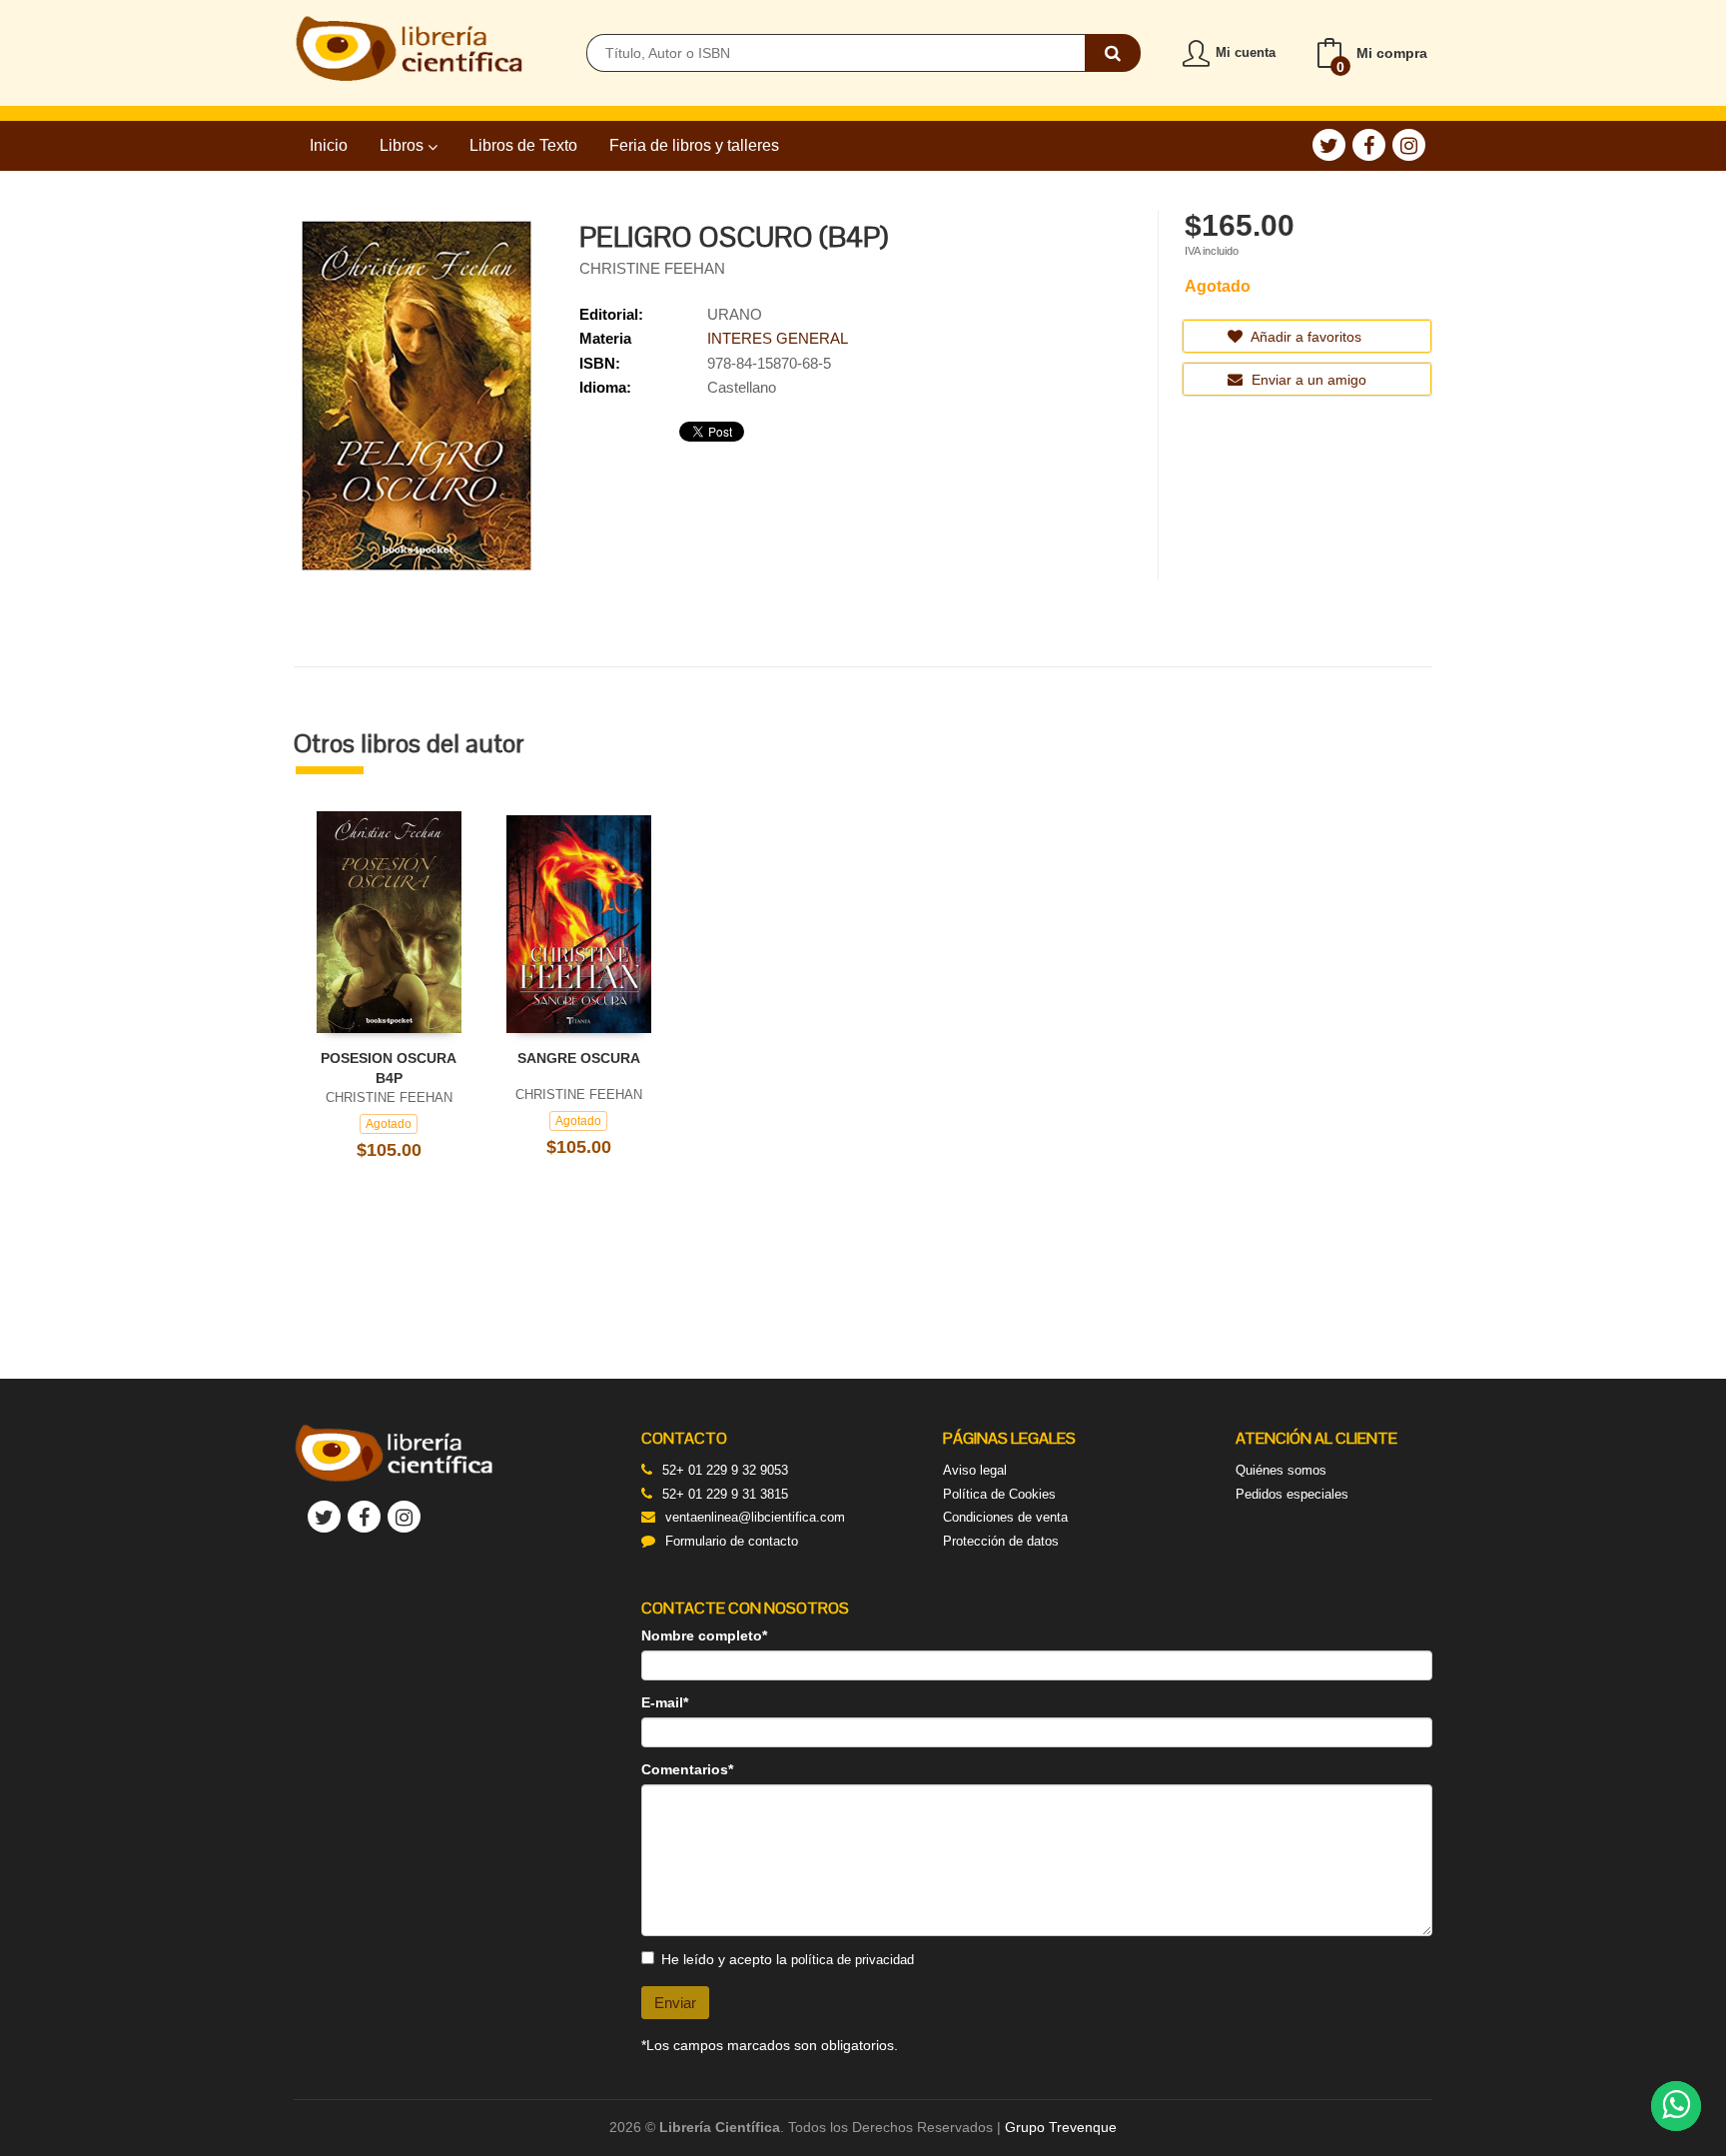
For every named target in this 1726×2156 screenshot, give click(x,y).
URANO (735, 314)
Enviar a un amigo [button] (1307, 380)
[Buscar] (1113, 53)
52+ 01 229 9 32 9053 (725, 1470)
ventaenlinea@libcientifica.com (755, 1517)
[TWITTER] (1329, 145)
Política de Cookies (999, 1494)
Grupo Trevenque (1061, 2127)
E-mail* (665, 1702)
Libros (404, 145)
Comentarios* (687, 1769)
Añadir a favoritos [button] (1304, 337)
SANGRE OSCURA (579, 1058)
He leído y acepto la (788, 1959)
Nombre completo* (704, 1635)
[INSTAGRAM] (1409, 145)
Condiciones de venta (1005, 1517)
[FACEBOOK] (1369, 145)
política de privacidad (853, 1960)
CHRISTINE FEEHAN (652, 268)
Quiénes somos (1281, 1470)
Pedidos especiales (1292, 1494)
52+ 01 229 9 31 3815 (725, 1494)
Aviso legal (975, 1470)
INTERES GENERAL (778, 338)
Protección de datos (1001, 1541)
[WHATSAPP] (1676, 2106)
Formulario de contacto (732, 1541)
